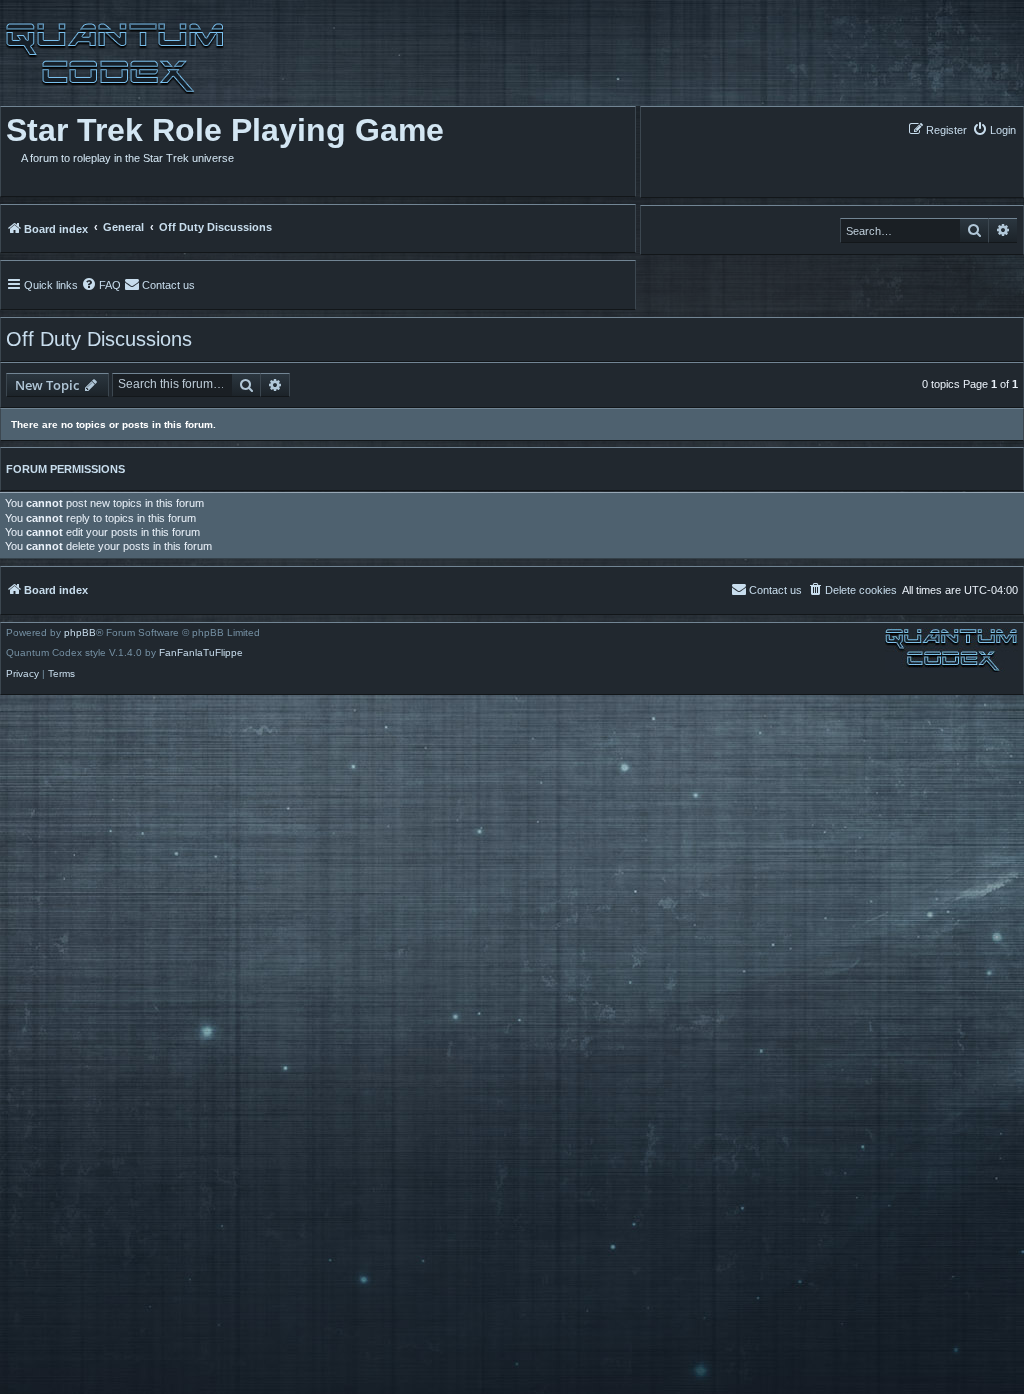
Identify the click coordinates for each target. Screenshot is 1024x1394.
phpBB (80, 633)
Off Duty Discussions (99, 339)
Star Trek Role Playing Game (225, 130)
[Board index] (112, 58)
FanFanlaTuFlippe (201, 653)
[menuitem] (994, 129)
